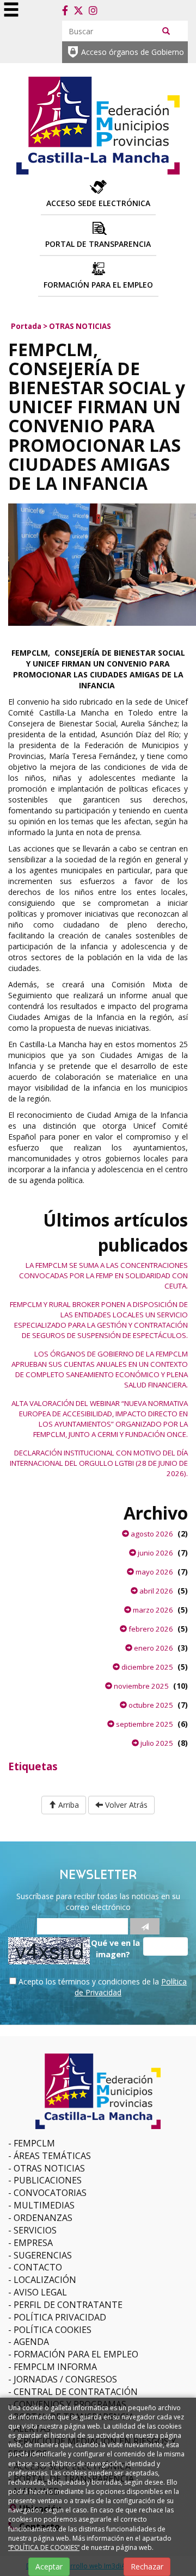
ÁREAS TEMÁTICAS (52, 2156)
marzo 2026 (152, 1610)
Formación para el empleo (76, 2354)
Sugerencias (43, 2255)
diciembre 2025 (146, 1667)
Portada (26, 326)
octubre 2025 (150, 1705)
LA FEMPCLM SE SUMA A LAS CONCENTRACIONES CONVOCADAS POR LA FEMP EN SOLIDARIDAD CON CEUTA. (103, 1275)
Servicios (35, 2230)
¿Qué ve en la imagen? (113, 1948)
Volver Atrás (125, 1805)
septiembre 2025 (144, 1724)
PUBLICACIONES (48, 2180)
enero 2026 (153, 1648)
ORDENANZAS (43, 2218)
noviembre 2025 (140, 1686)
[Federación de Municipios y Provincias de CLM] (98, 124)
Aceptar (49, 2566)
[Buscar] (166, 30)
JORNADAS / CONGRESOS (65, 2379)
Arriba (68, 1805)
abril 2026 (155, 1591)
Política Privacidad (60, 2317)
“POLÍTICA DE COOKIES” (44, 2547)
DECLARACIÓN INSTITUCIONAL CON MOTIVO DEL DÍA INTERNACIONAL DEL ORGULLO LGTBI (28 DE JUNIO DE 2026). (99, 1463)
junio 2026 (155, 1553)
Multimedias (44, 2205)
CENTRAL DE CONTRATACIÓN (76, 2392)
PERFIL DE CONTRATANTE (68, 2305)
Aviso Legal (40, 2292)
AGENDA (31, 2342)
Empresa (33, 2243)
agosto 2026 (151, 1534)
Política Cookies (53, 2330)
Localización (45, 2280)
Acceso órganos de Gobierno (133, 52)
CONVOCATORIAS (50, 2193)
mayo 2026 (154, 1572)
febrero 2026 (150, 1629)
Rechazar (147, 2566)
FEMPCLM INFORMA (55, 2367)
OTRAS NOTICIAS (80, 326)
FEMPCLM (34, 2143)
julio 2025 (156, 1743)
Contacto (38, 2267)
